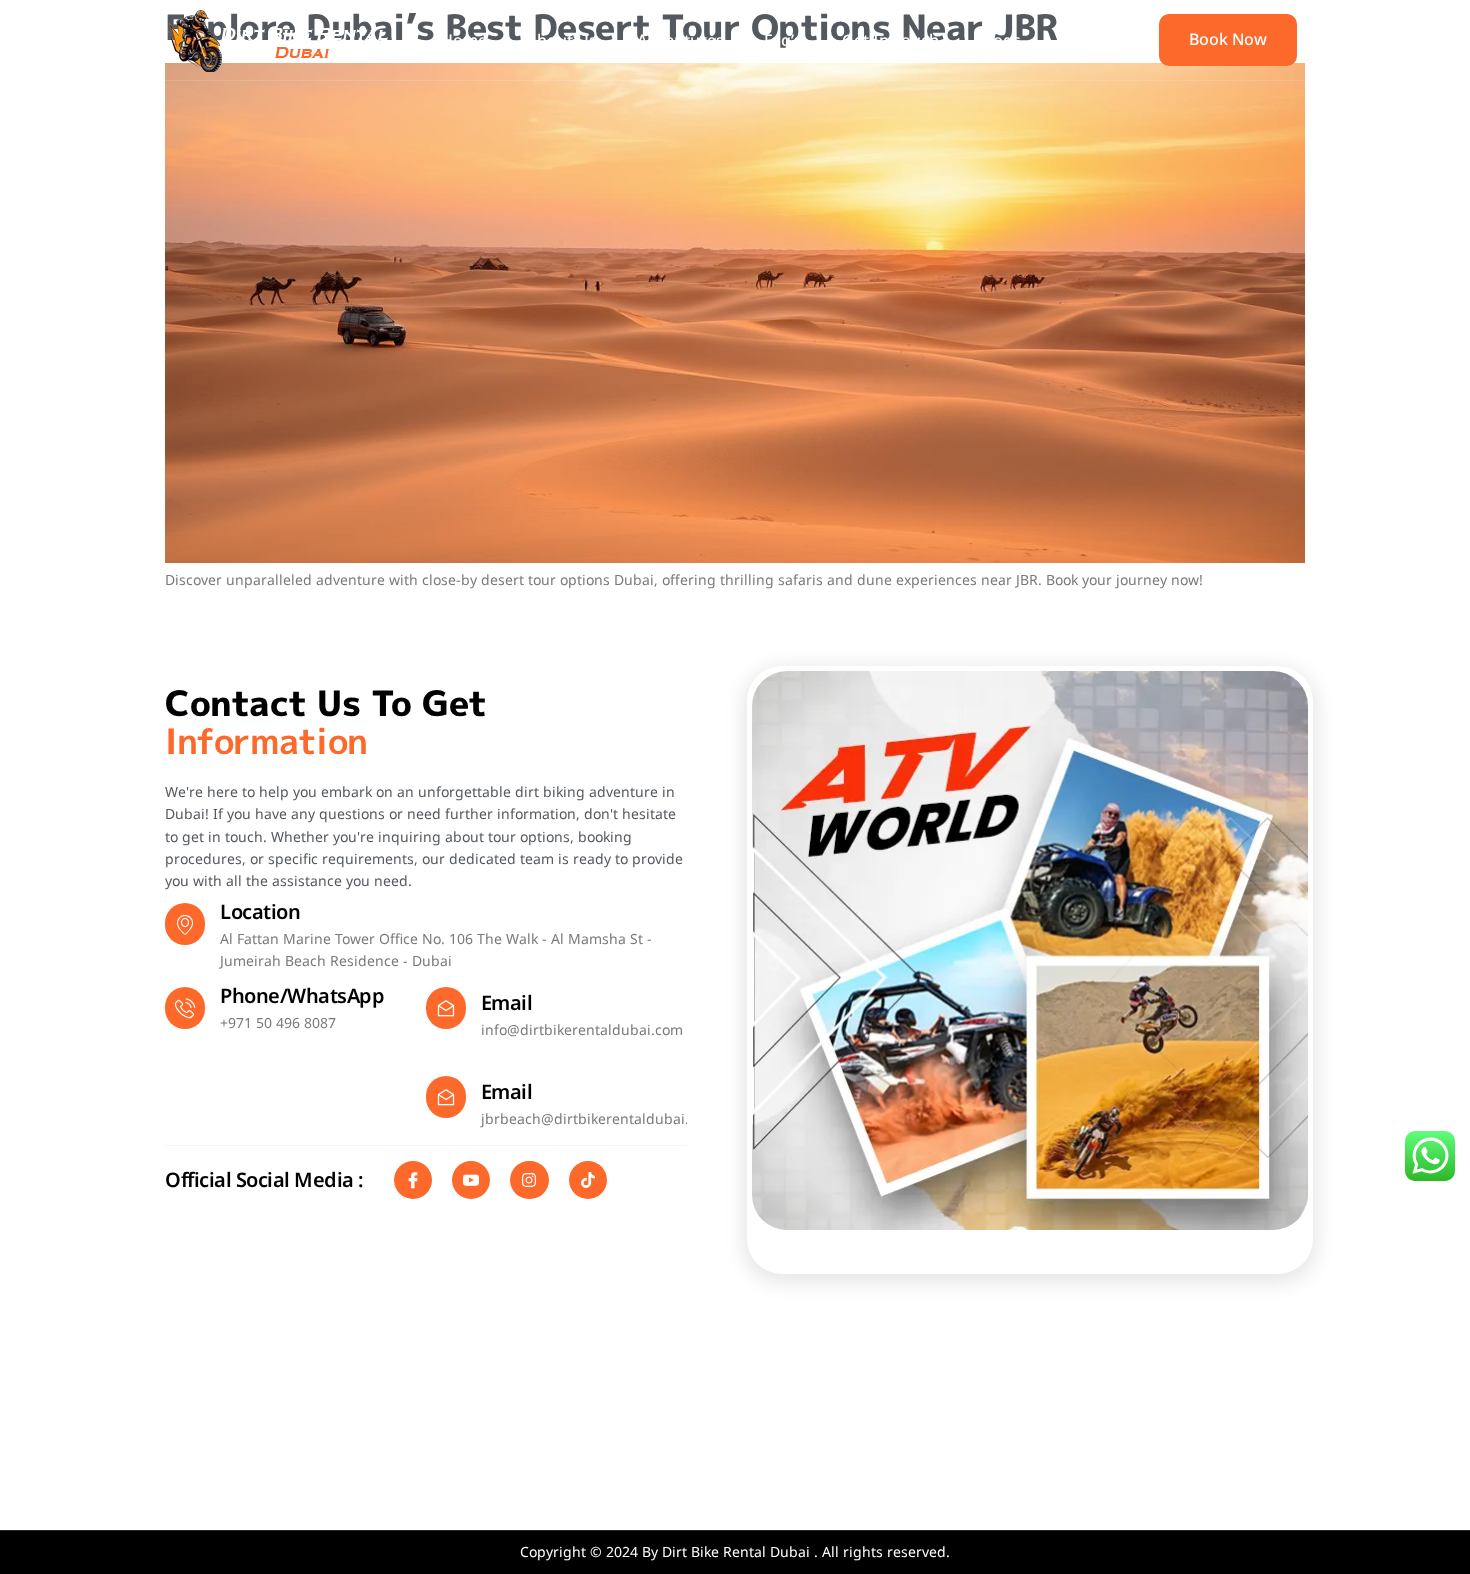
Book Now (1228, 39)
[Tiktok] (588, 1180)
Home (464, 40)
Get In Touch (890, 40)
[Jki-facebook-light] (413, 1180)
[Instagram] (529, 1180)
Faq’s (783, 40)
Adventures (680, 40)
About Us (562, 40)
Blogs (1000, 40)
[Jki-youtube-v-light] (471, 1180)
